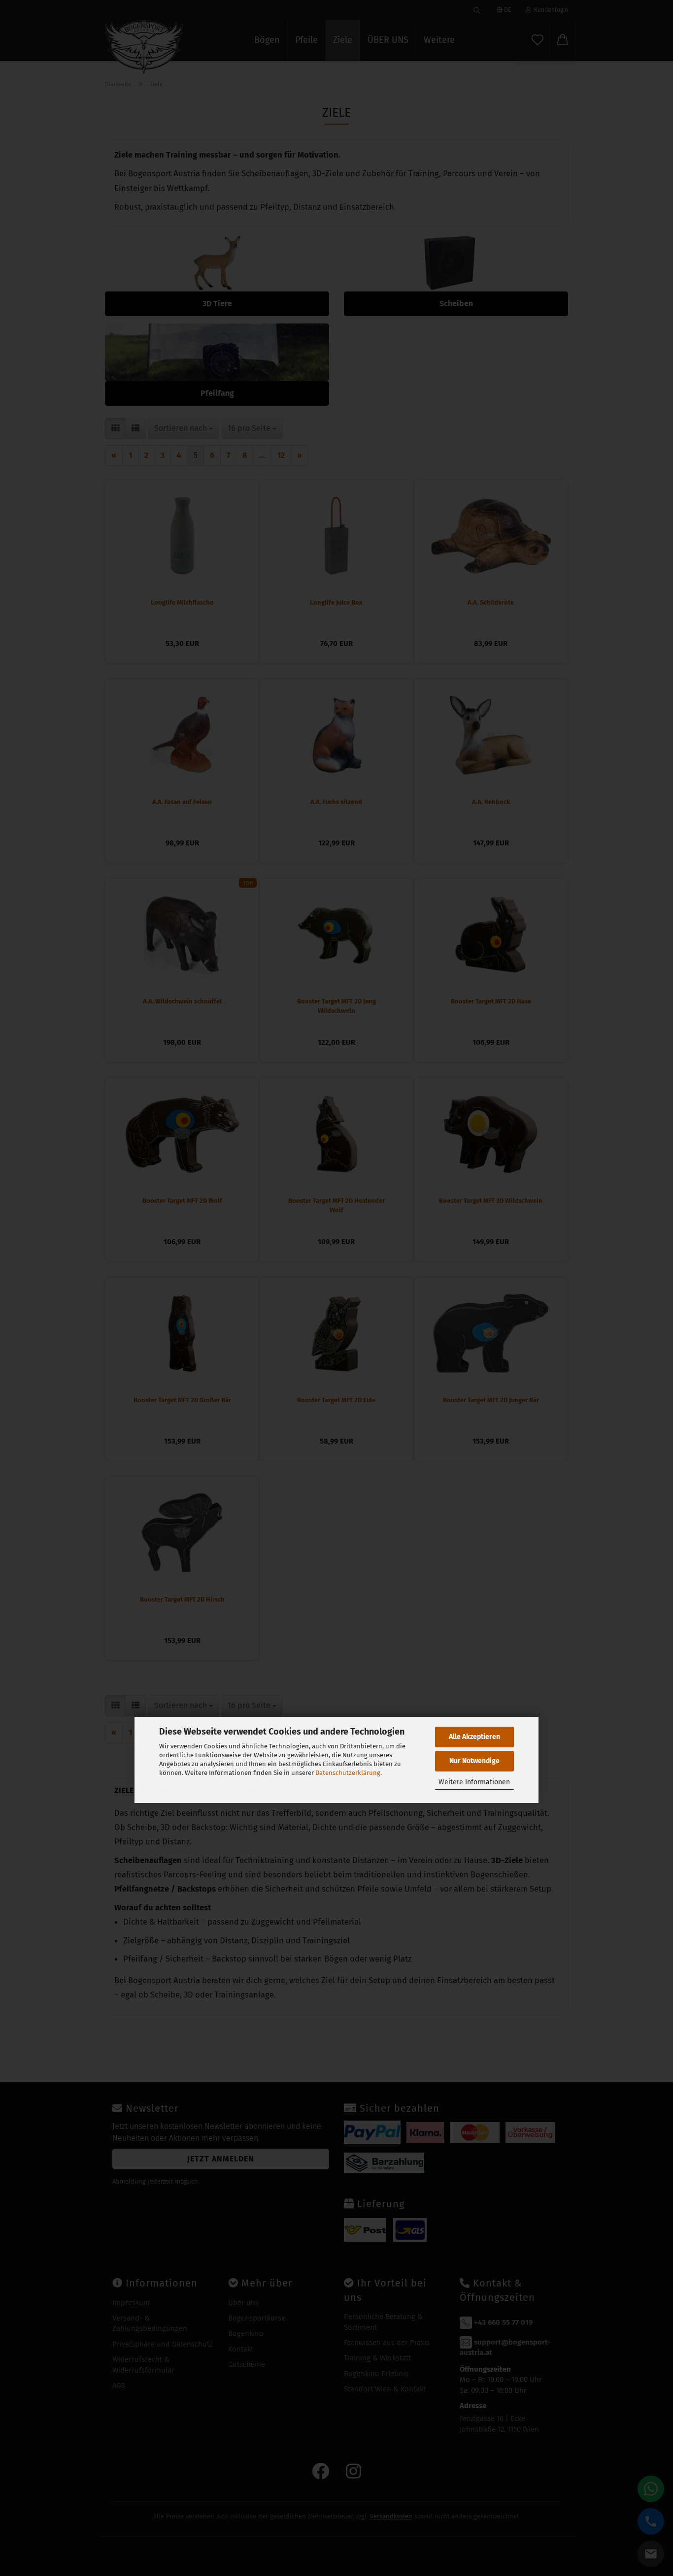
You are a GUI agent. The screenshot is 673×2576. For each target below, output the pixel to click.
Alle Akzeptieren (474, 1737)
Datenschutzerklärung (348, 1773)
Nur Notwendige (474, 1761)
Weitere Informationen (474, 1782)
